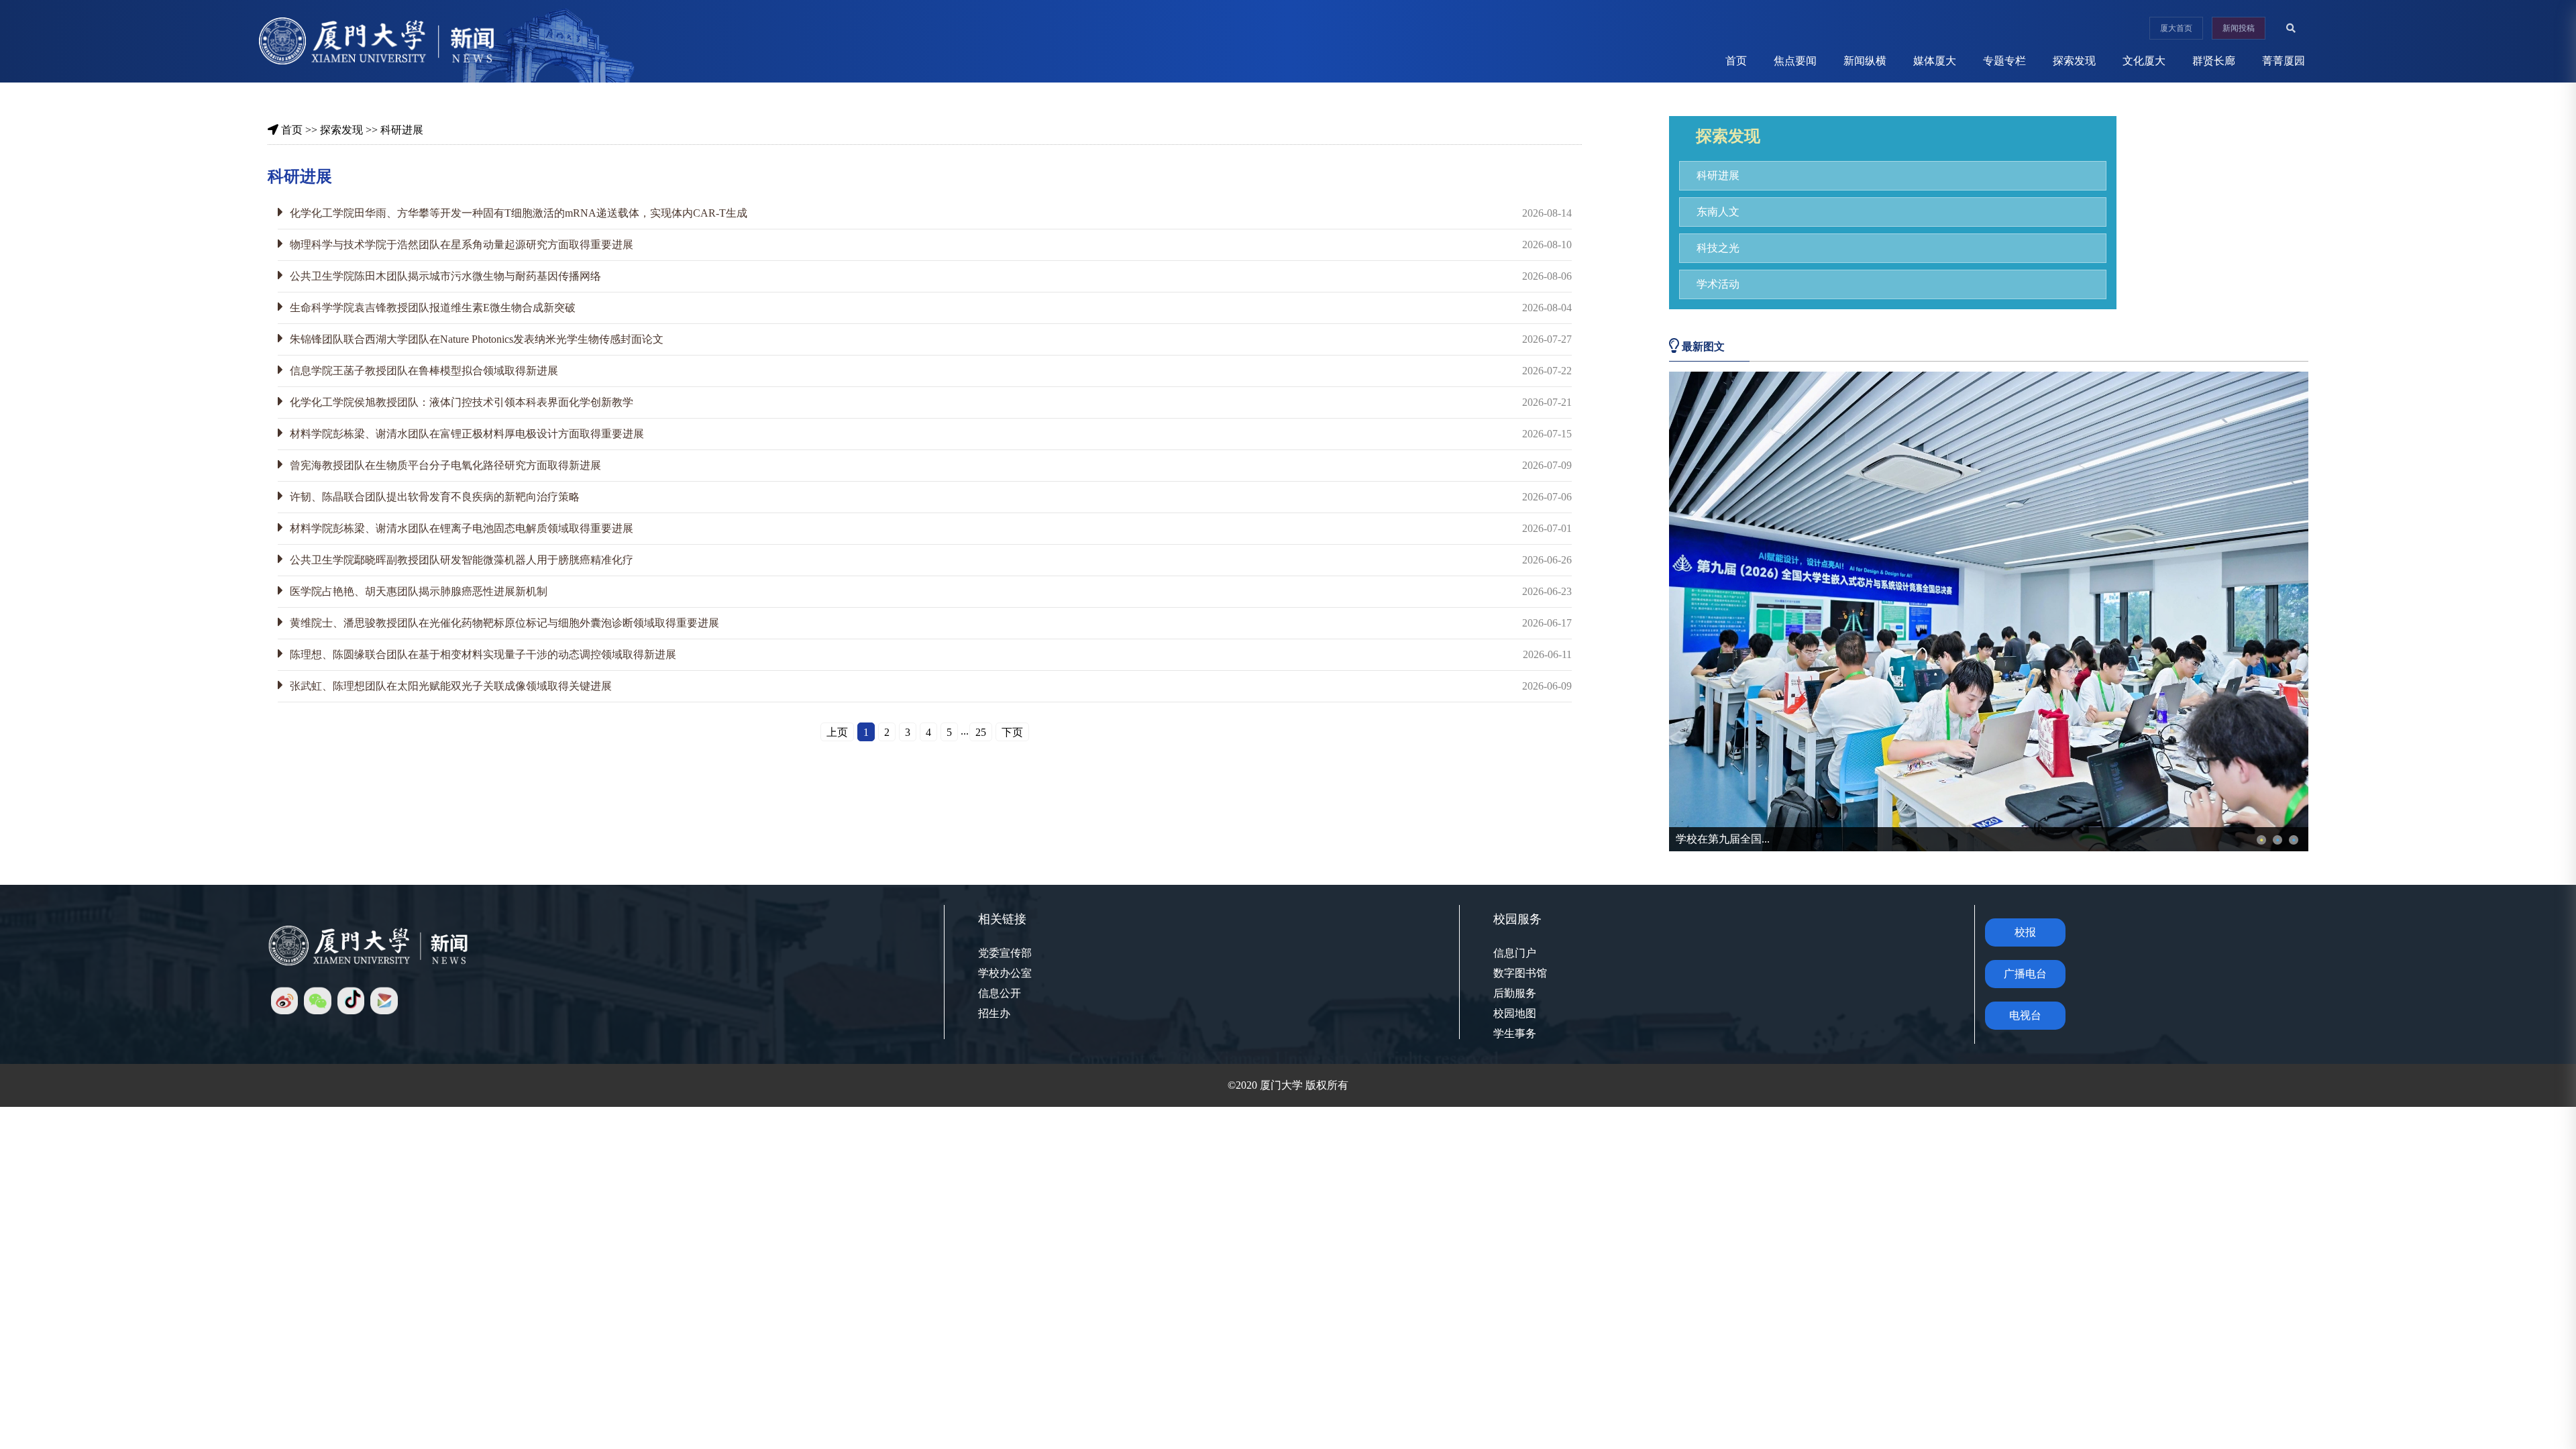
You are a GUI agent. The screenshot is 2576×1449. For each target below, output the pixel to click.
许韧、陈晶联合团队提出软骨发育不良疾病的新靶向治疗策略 (435, 497)
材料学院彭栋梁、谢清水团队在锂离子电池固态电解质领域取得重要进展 (462, 528)
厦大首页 (2176, 28)
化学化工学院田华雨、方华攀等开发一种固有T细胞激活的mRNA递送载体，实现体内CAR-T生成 (519, 213)
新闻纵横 (1865, 61)
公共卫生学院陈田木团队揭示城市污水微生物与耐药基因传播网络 (445, 276)
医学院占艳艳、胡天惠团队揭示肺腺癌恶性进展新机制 (419, 591)
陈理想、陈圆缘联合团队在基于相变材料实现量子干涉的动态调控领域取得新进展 (483, 654)
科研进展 (402, 130)
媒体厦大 (1935, 61)
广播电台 (2025, 974)
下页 (1012, 732)
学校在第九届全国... (1723, 839)
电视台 (2025, 1015)
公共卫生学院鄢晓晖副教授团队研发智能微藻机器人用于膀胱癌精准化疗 (462, 560)
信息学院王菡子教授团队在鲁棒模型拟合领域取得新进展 (424, 371)
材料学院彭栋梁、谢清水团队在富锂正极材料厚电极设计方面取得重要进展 (467, 434)
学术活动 (1718, 284)
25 (981, 732)
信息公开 (1000, 993)
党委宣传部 (1005, 953)
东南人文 (1718, 212)
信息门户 (1515, 953)
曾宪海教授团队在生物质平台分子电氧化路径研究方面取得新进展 (445, 465)
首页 (1736, 61)
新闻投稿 (2239, 28)
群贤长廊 (2214, 61)
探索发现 (2074, 61)
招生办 (994, 1013)
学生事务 (1515, 1033)
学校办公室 (1005, 973)
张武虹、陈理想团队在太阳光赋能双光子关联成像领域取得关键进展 (451, 686)
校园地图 (1515, 1013)
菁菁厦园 (2284, 61)
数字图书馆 (1520, 973)
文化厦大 (2144, 61)
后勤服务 (1515, 993)
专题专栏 (2004, 61)
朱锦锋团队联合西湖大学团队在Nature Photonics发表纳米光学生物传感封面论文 (477, 339)
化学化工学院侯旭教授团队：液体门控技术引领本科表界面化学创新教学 (462, 402)
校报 (2025, 932)
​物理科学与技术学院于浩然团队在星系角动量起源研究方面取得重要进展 (462, 245)
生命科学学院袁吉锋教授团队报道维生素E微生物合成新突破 (433, 308)
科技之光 (1718, 248)
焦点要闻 (1795, 61)
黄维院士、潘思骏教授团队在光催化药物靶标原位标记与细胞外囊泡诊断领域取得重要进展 (504, 623)
